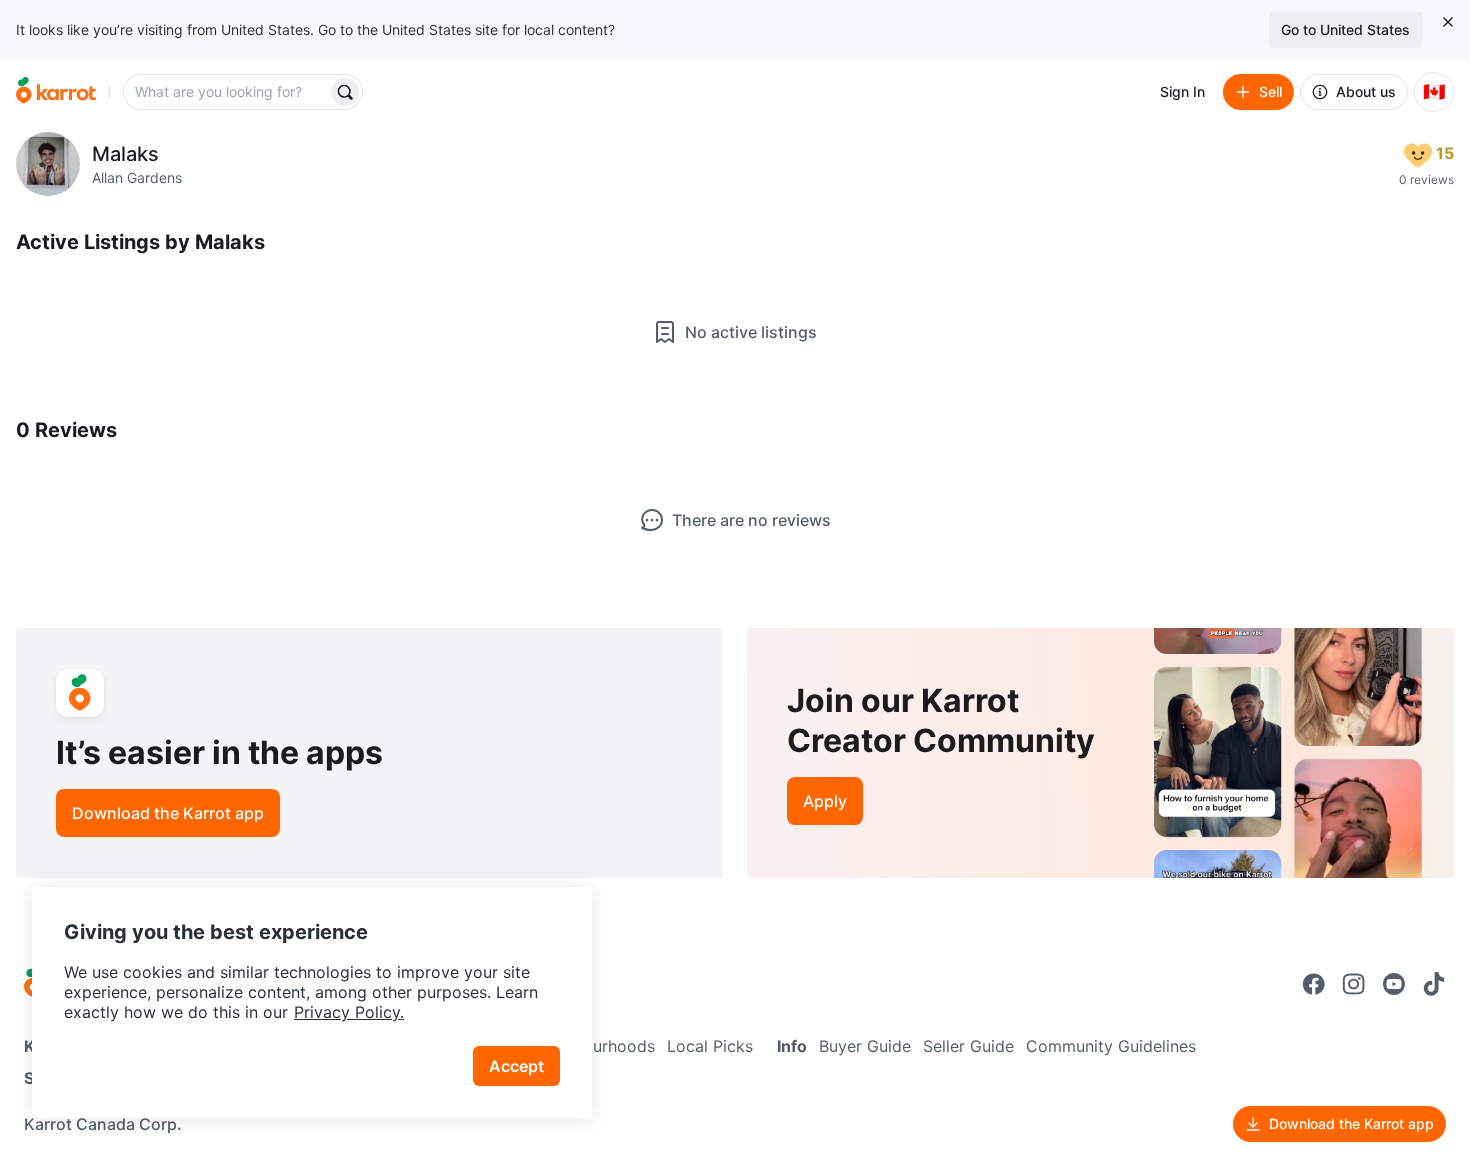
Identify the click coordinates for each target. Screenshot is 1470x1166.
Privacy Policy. (349, 1012)
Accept (516, 1066)
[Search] (345, 92)
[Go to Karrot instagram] (1354, 984)
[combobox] (227, 92)
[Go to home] (56, 92)
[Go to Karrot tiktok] (1434, 984)
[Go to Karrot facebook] (1314, 984)
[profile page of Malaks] (48, 164)
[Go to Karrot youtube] (1394, 984)
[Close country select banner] (1448, 22)
